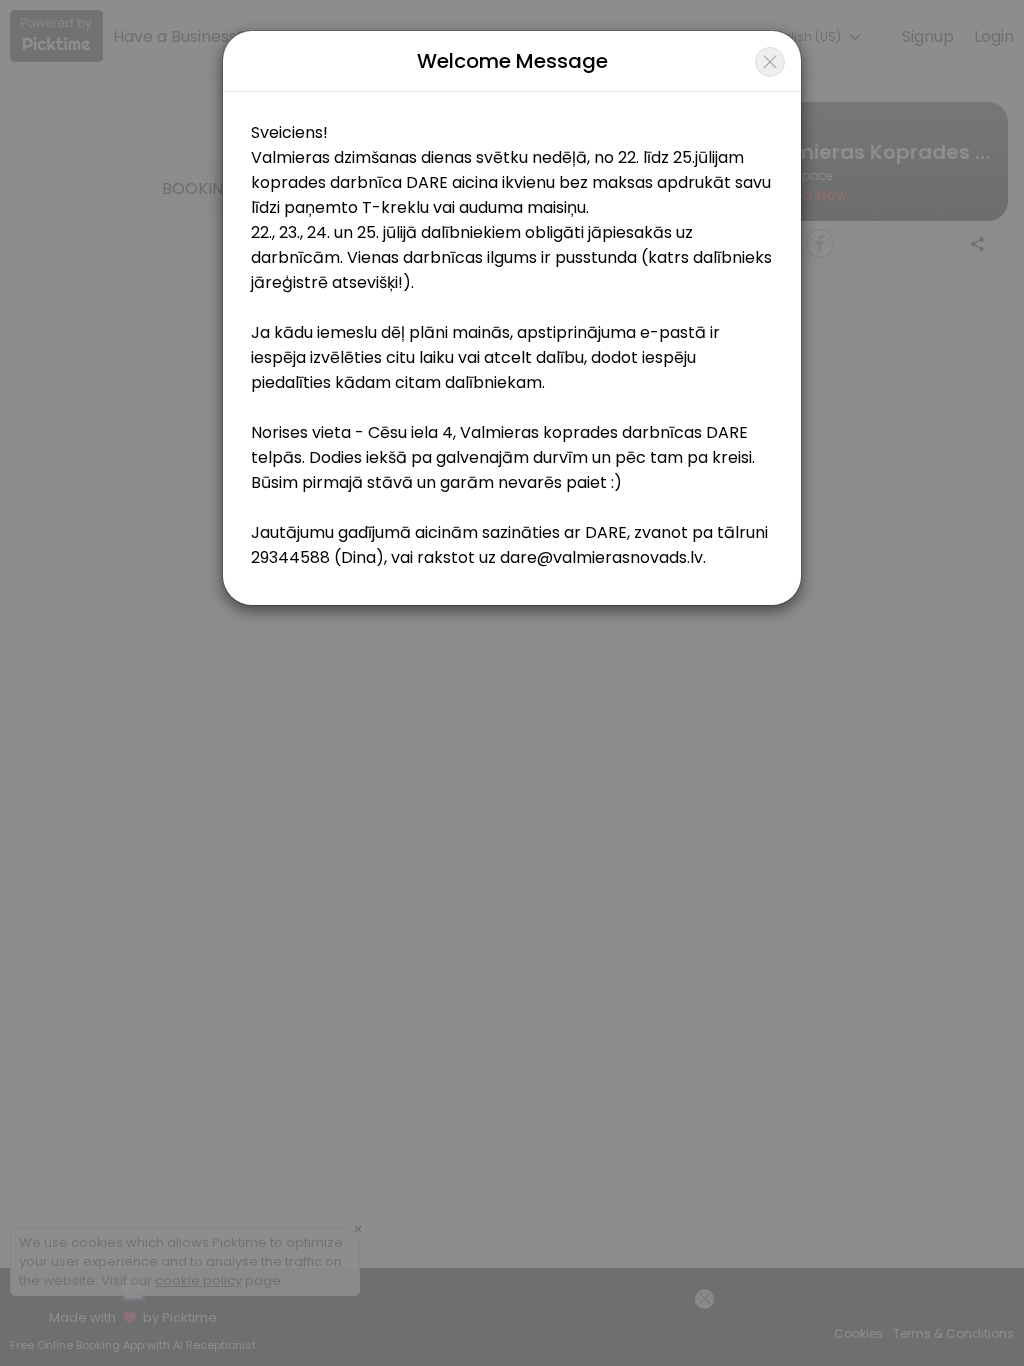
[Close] (770, 62)
